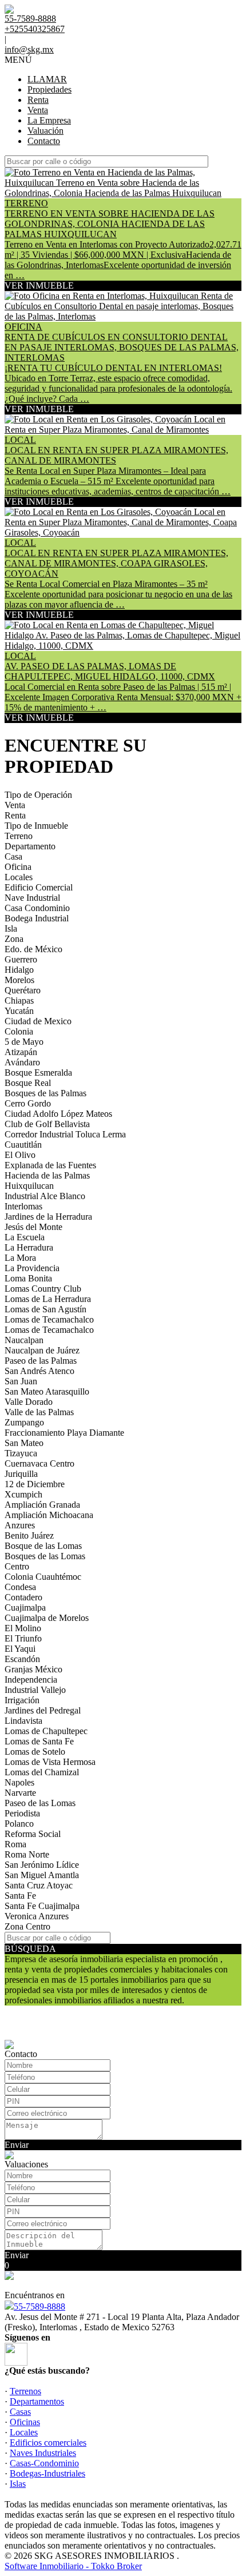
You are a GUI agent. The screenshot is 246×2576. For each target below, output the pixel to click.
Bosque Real (28, 1083)
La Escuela (25, 1237)
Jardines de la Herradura (48, 1217)
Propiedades (49, 89)
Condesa (20, 1587)
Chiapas (19, 1001)
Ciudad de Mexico (38, 1021)
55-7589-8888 (39, 2307)
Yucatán (19, 1011)
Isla (11, 928)
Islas (18, 2484)
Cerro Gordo (28, 1103)
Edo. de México (33, 949)
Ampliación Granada (42, 1505)
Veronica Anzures (37, 1916)
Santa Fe (20, 1896)
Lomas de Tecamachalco (49, 1319)
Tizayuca (21, 1453)
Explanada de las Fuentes (50, 1165)
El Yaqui (20, 1649)
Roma (15, 1844)
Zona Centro (27, 1926)
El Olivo (20, 1155)
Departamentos (37, 2401)
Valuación (45, 131)
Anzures (20, 1525)
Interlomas (23, 1206)
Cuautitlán (23, 1145)
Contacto (44, 141)
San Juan (21, 1381)
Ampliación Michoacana (49, 1515)
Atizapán (21, 1052)
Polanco (19, 1824)
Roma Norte (27, 1854)
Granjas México (33, 1669)
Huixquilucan (29, 1186)
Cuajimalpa (25, 1607)
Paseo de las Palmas (41, 1361)
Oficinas (25, 2422)
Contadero (23, 1597)
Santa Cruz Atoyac (39, 1885)
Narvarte (20, 1793)
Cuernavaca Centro (39, 1463)
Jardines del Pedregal (43, 1710)
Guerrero (21, 959)
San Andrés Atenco (39, 1371)
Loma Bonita (28, 1278)
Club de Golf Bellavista (47, 1124)
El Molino (23, 1628)
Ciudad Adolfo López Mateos (58, 1114)
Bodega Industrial (37, 918)
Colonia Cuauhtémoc (43, 1577)
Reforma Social (33, 1834)
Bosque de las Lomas (43, 1546)
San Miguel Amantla (42, 1875)
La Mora (20, 1258)
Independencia (31, 1680)
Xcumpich (23, 1494)
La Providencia (32, 1268)
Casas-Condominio (44, 2463)
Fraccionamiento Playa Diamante (64, 1433)
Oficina (18, 867)
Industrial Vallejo (35, 1690)
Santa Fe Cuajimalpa (42, 1906)
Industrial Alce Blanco (45, 1196)
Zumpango (24, 1422)
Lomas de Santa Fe (39, 1741)
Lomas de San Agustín (45, 1309)
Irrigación (22, 1700)
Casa (13, 856)
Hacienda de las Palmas (47, 1175)
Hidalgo (19, 970)
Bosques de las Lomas (45, 1556)
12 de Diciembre (35, 1484)
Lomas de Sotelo (35, 1752)
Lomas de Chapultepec (46, 1731)
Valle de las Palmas (39, 1412)
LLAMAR (47, 79)
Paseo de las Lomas (40, 1803)
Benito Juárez (29, 1535)
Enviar (17, 2145)
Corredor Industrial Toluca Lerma (65, 1134)
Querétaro (23, 990)
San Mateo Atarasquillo (47, 1391)
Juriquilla (21, 1474)
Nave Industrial (32, 898)
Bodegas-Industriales (47, 2473)
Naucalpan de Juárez (42, 1350)
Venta (38, 110)
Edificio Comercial (39, 887)
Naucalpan (24, 1340)
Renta (38, 100)
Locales (19, 877)
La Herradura (29, 1247)
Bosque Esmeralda (38, 1073)
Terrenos (25, 2391)
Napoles (19, 1782)
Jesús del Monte (33, 1227)
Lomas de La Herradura (48, 1299)
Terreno (19, 836)
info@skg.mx (29, 49)
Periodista (22, 1813)
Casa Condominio (37, 908)
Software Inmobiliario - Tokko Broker (73, 2566)
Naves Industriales (43, 2453)
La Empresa (49, 120)
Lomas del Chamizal (42, 1772)
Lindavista (23, 1721)
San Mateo (24, 1443)
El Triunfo (23, 1638)
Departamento (30, 846)
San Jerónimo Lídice (42, 1865)
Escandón (22, 1659)
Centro (17, 1566)
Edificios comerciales (48, 2443)
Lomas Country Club (43, 1289)
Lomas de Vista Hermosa (50, 1762)
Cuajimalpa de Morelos (47, 1618)
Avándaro (22, 1062)
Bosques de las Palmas (45, 1093)
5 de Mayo (24, 1042)
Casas (20, 2412)
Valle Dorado (29, 1402)
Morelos (19, 980)
